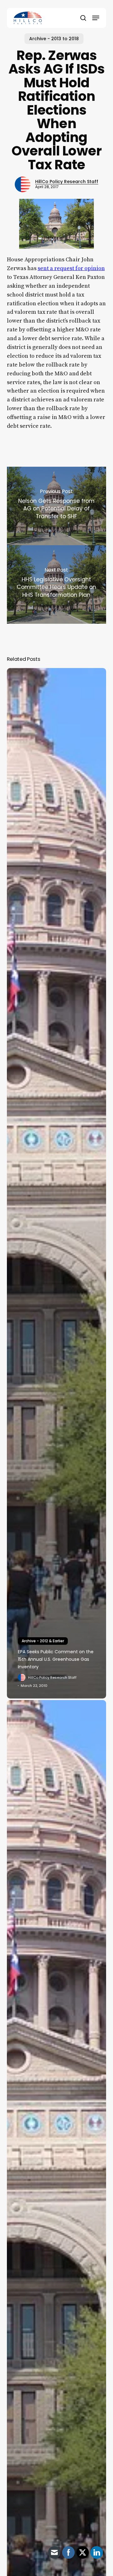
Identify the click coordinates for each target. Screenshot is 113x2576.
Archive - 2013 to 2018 (54, 39)
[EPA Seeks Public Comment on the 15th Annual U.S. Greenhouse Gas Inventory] (57, 1183)
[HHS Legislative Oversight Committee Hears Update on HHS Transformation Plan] (57, 584)
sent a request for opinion (71, 268)
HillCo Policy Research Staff (67, 182)
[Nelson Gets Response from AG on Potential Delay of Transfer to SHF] (57, 506)
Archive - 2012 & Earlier (43, 1641)
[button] (96, 18)
